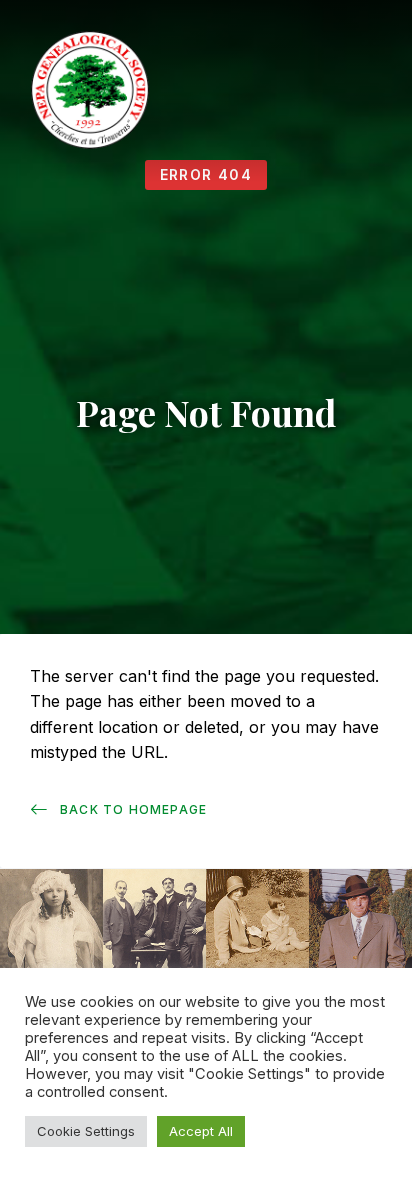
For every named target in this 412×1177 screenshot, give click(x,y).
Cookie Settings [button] (86, 1131)
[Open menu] (377, 92)
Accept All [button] (201, 1131)
